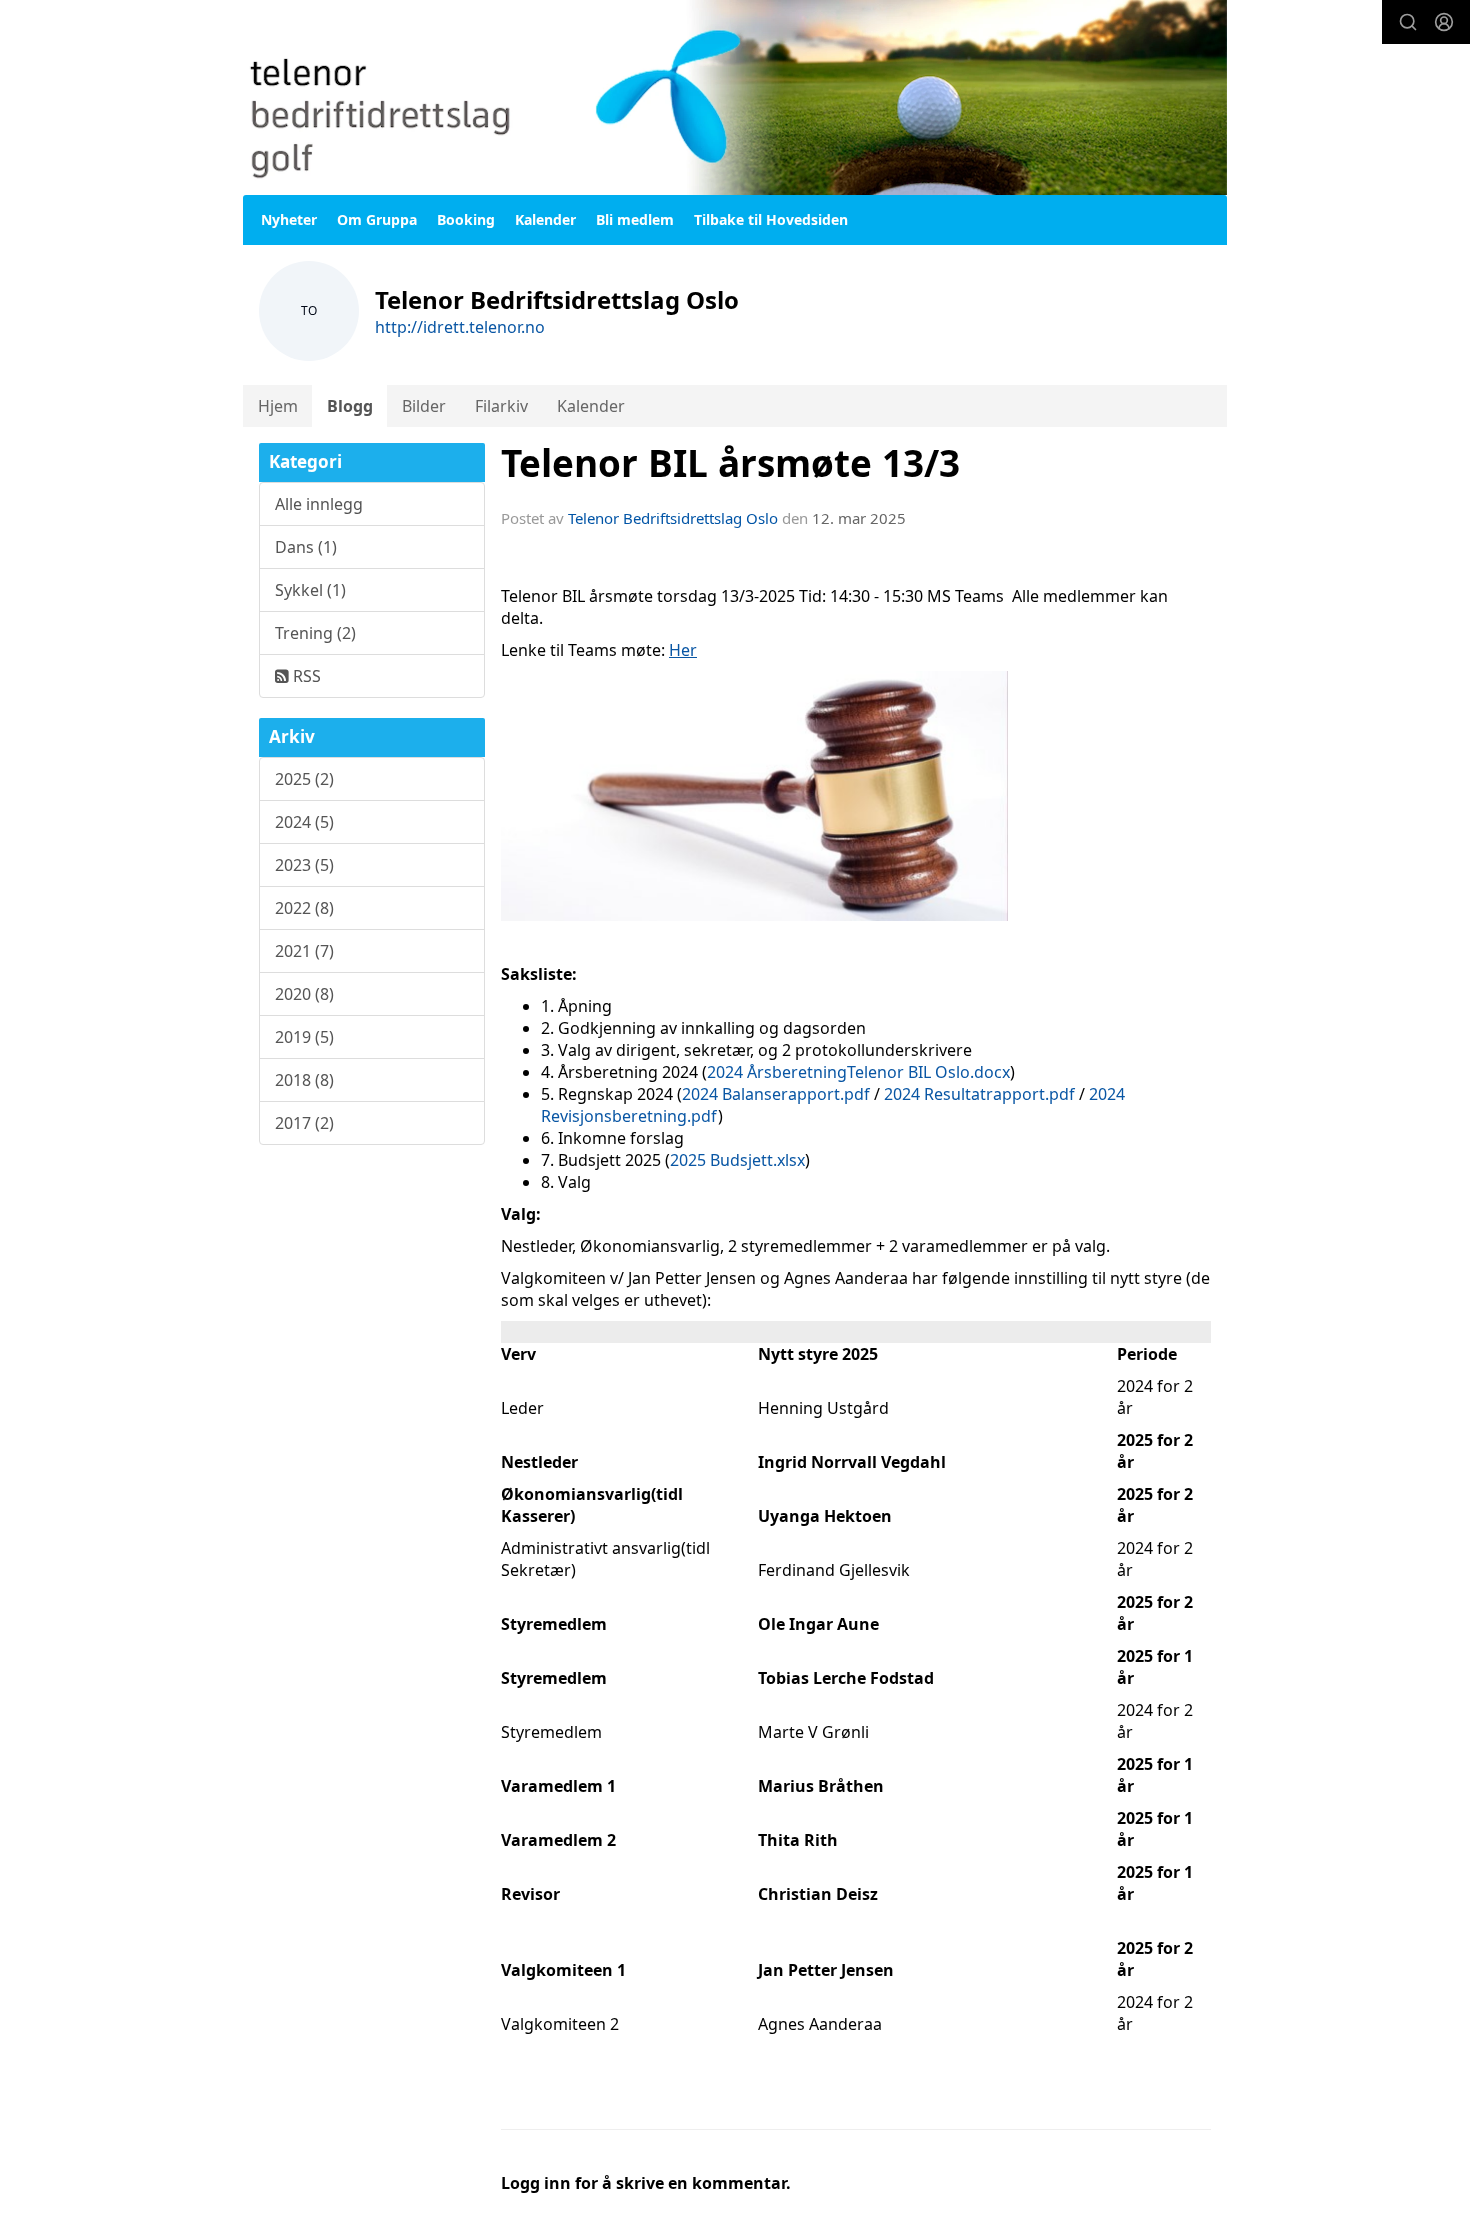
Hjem (278, 406)
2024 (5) (304, 822)
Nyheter (289, 219)
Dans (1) (306, 547)
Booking (466, 219)
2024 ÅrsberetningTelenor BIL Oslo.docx (858, 1072)
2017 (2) (304, 1123)
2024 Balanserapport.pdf (776, 1094)
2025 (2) (304, 779)
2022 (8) (304, 908)
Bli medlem (635, 219)
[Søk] (1408, 22)
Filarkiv (501, 406)
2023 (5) (304, 865)
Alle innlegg (319, 504)
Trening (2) (315, 633)
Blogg (350, 406)
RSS (305, 676)
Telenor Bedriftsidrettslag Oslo (673, 518)
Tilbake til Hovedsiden (771, 219)
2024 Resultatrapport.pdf (977, 1094)
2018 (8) (304, 1080)
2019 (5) (304, 1037)
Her (683, 650)
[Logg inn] (1444, 22)
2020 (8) (304, 994)
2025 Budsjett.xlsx (737, 1160)
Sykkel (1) (310, 590)
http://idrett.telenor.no (460, 327)
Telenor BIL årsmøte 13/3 (730, 463)
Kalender (545, 219)
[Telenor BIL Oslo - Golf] (735, 97)
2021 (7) (304, 951)
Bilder (424, 406)
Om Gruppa (377, 219)
